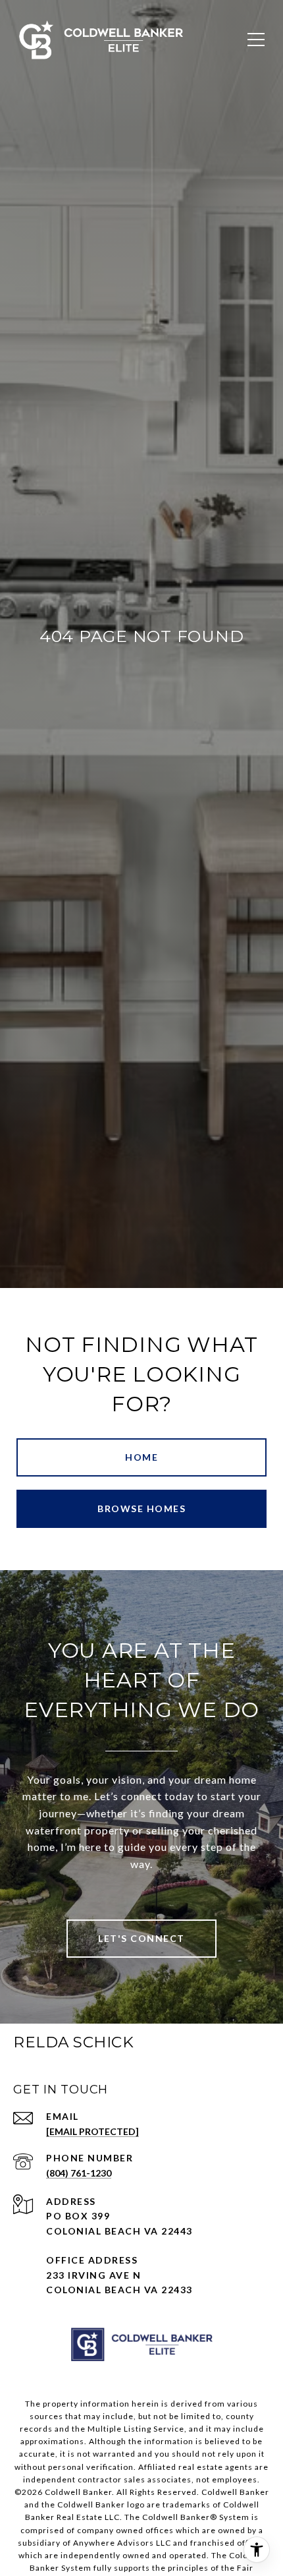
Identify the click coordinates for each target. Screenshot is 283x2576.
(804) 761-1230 (79, 2173)
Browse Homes (141, 1508)
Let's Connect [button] (141, 1938)
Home (141, 1457)
